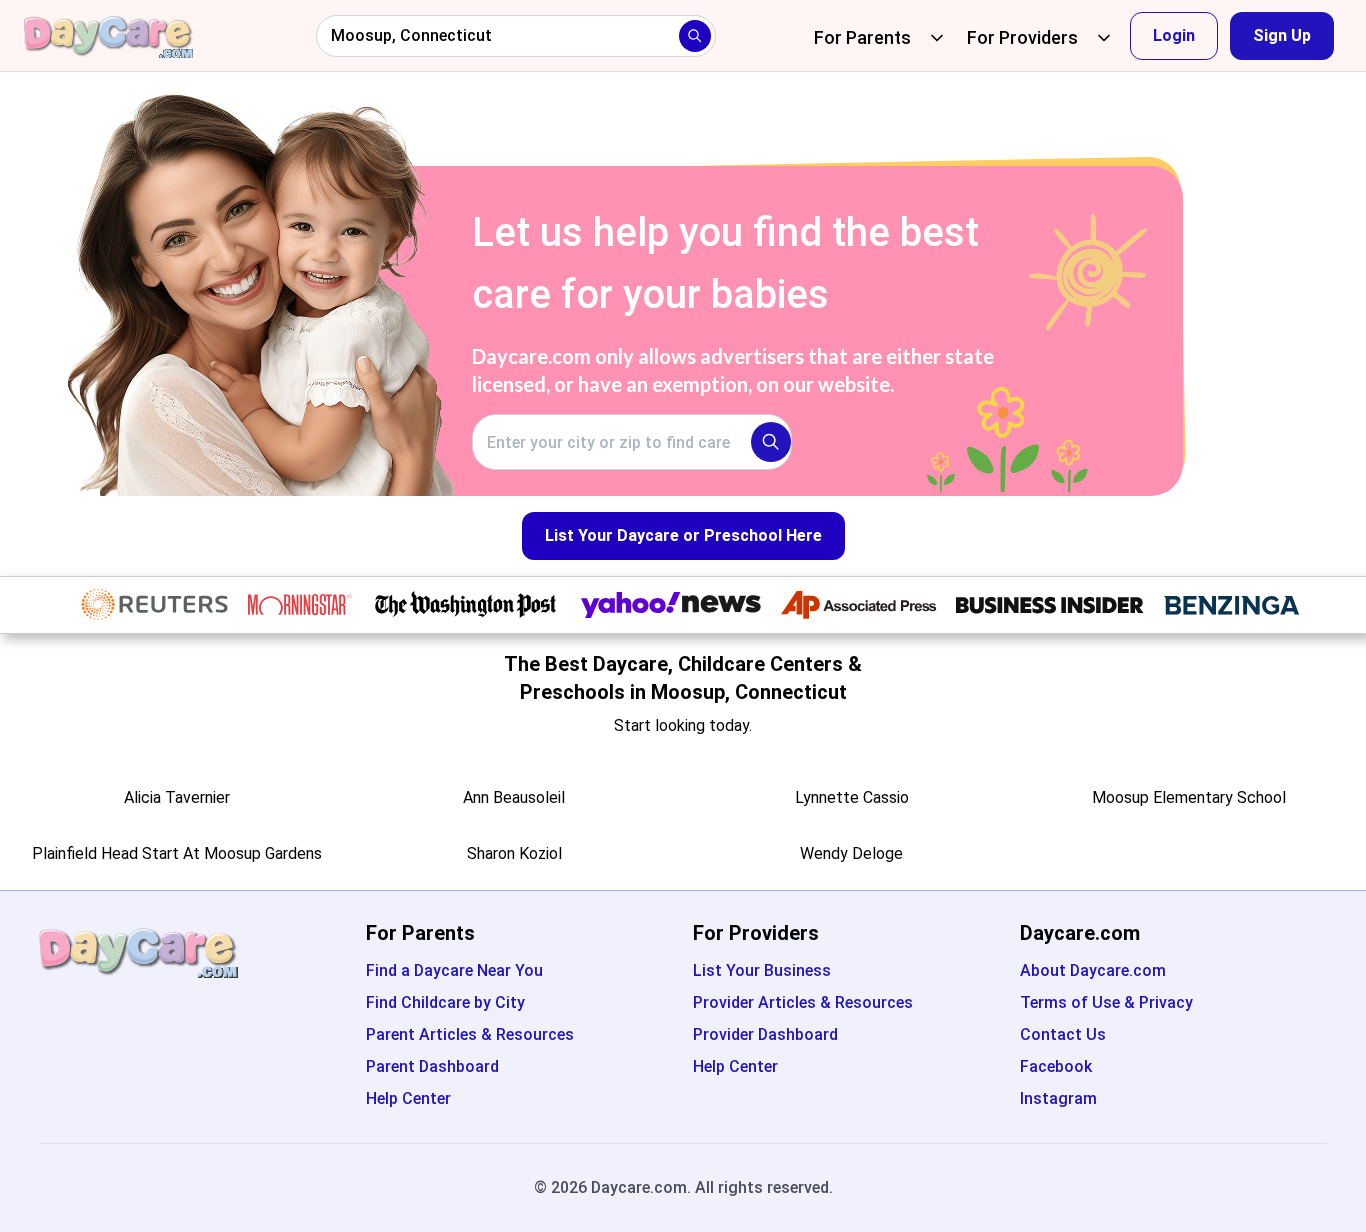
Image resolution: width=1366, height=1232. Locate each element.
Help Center (408, 1098)
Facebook (1056, 1066)
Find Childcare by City (445, 1002)
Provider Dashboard (765, 1034)
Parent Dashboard (432, 1066)
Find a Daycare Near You (454, 970)
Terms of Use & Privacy (1106, 1002)
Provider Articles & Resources (803, 1002)
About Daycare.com (1093, 970)
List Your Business (762, 970)
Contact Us (1063, 1034)
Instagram (1058, 1098)
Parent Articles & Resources (470, 1034)
